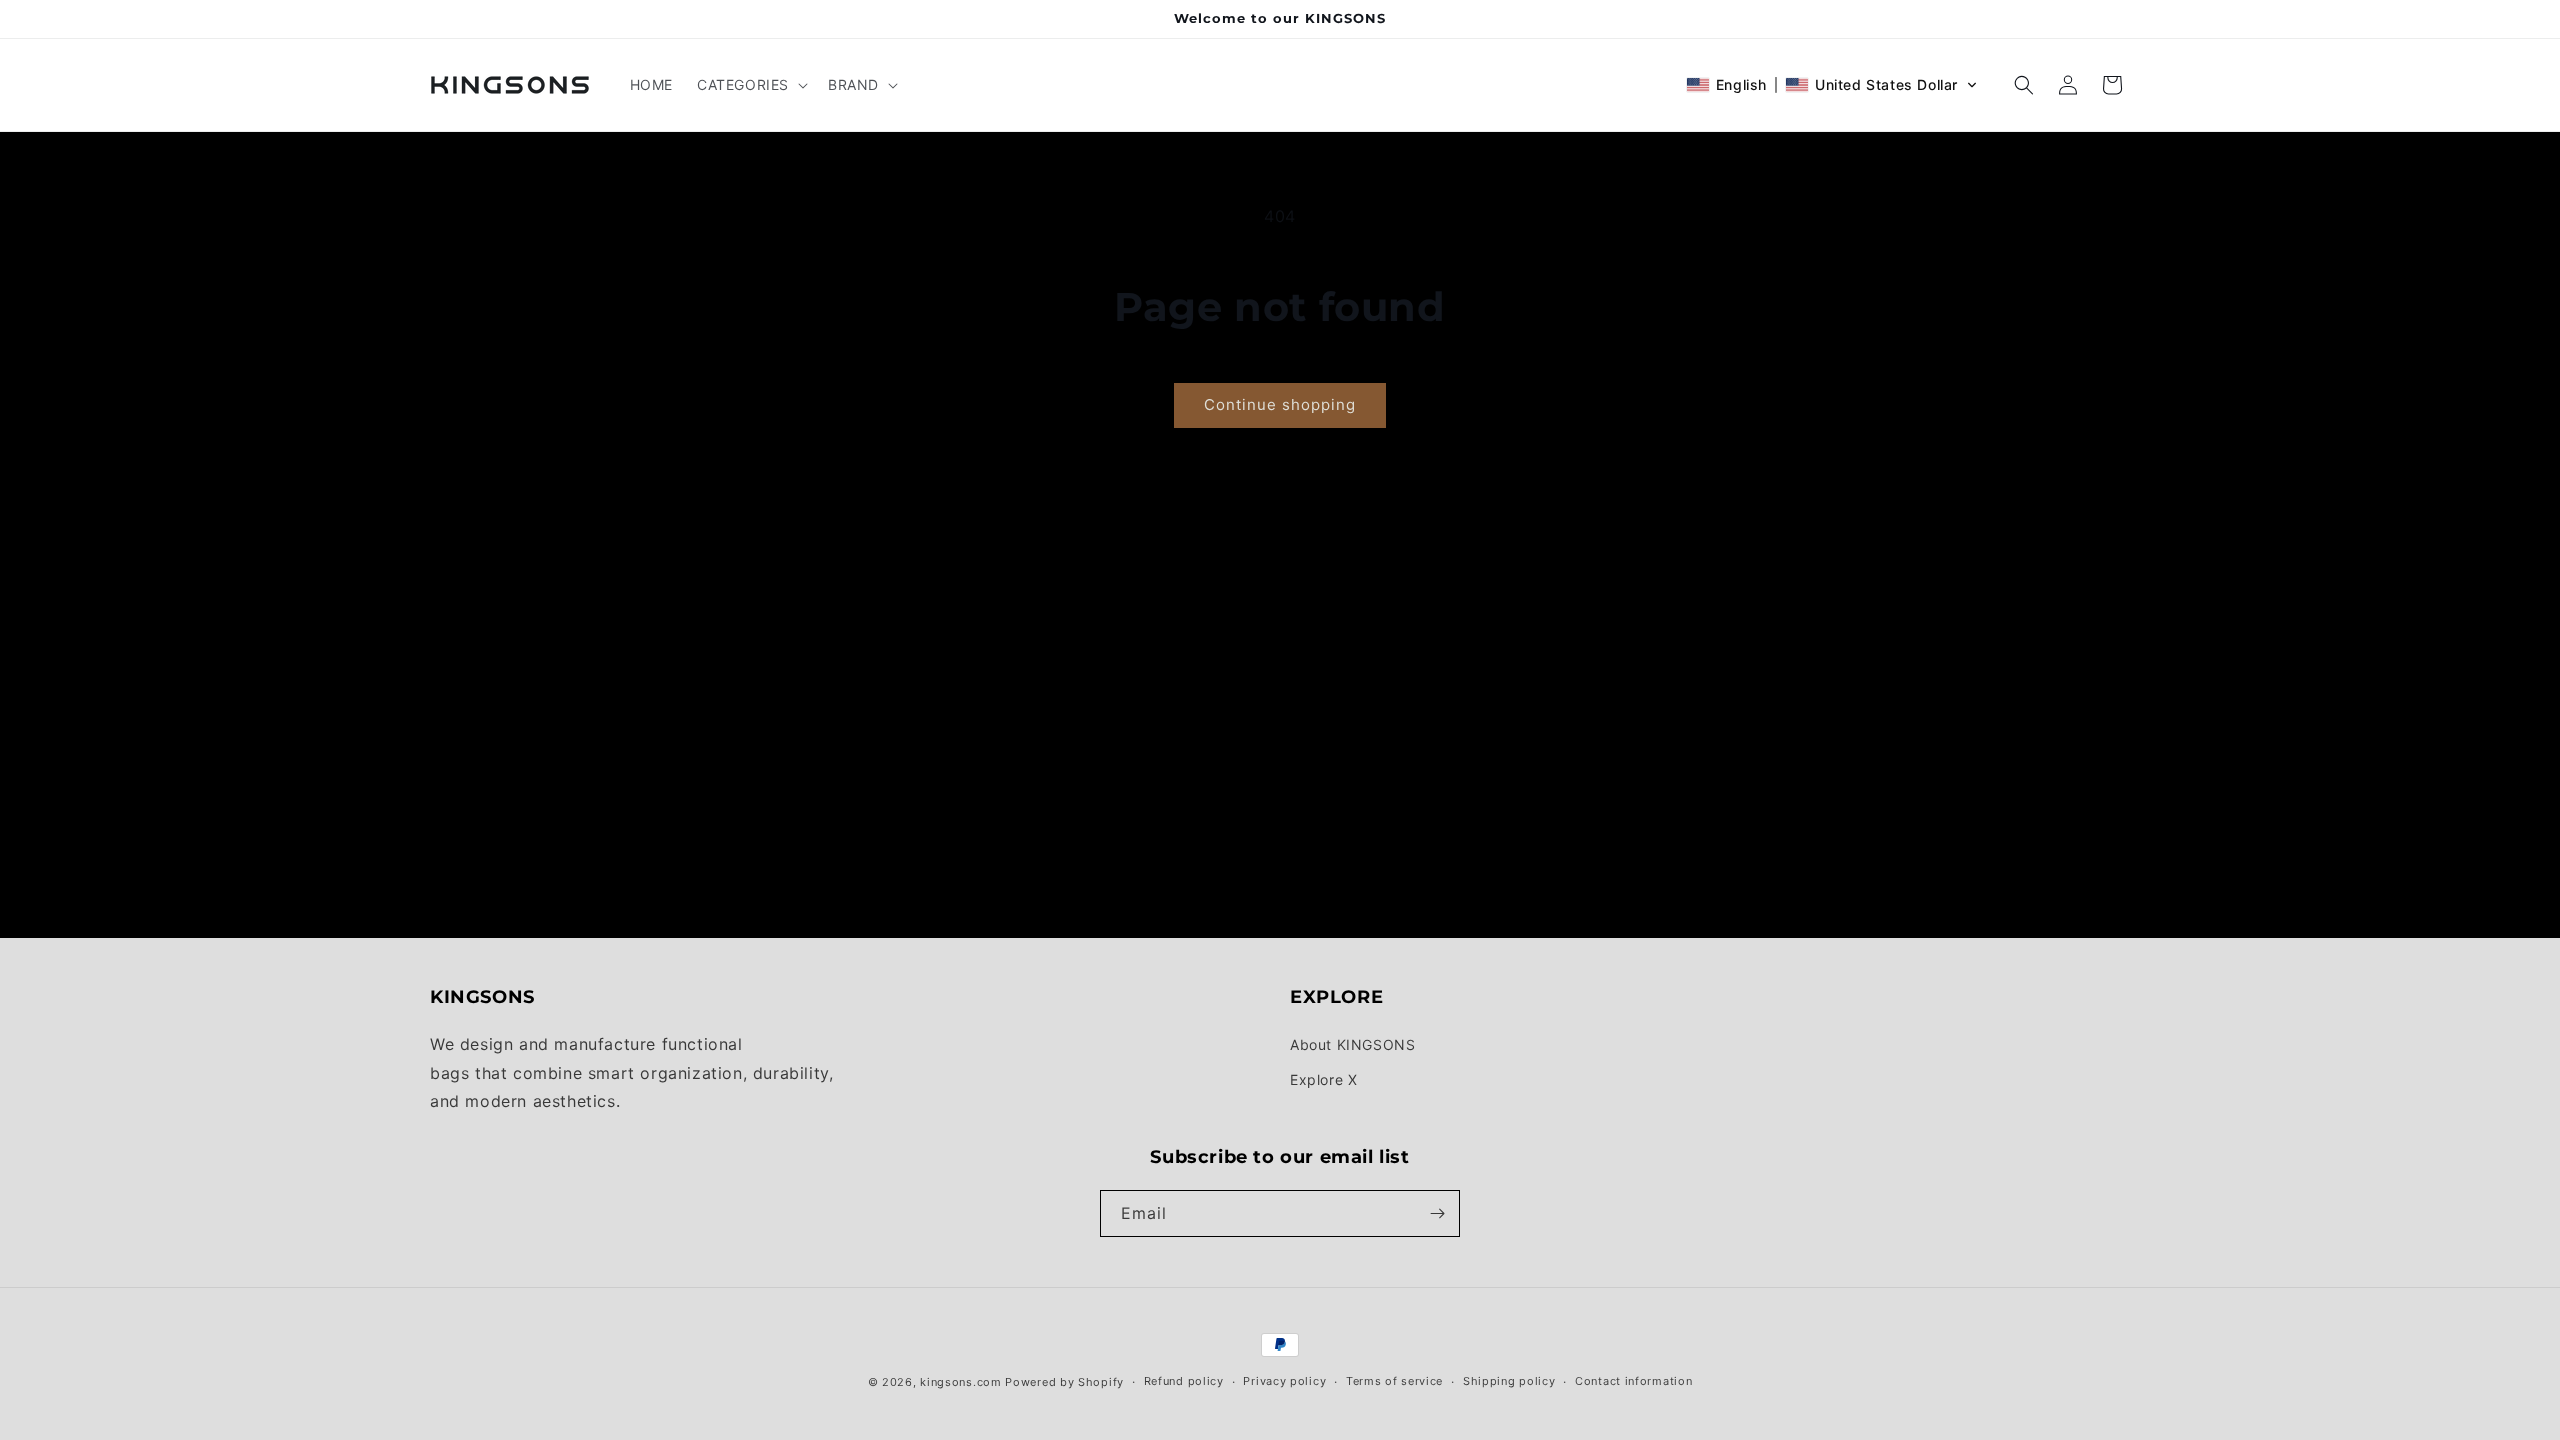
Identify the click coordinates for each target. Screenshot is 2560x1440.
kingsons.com (960, 1382)
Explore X (1323, 1079)
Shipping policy (1509, 1381)
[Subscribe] (1437, 1213)
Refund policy (1184, 1381)
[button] (750, 85)
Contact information (1633, 1381)
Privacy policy (1284, 1381)
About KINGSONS (1352, 1044)
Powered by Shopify (1064, 1382)
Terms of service (1394, 1381)
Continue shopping (1280, 404)
